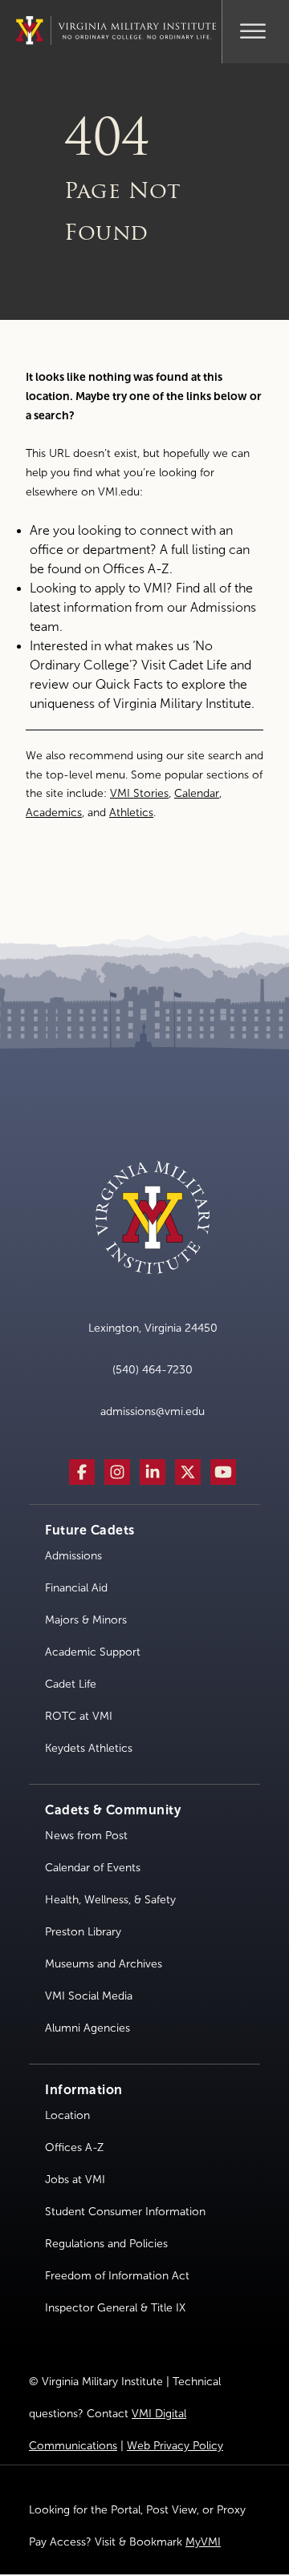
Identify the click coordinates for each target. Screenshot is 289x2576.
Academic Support (93, 1652)
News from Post (86, 1836)
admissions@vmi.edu (153, 1411)
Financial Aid (76, 1588)
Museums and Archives (104, 1964)
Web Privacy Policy (175, 2446)
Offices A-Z (136, 569)
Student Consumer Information (125, 2212)
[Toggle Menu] (253, 29)
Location (67, 2115)
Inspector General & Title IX (115, 2308)
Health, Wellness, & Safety (110, 1900)
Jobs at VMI (75, 2180)
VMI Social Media (89, 1996)
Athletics (131, 813)
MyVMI (203, 2542)
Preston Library (83, 1932)
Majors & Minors (86, 1620)
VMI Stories (139, 793)
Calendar (197, 793)
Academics (54, 813)
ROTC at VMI (79, 1716)
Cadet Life (198, 665)
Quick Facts (129, 684)
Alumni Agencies (88, 2028)
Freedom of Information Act (117, 2276)
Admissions (73, 1556)
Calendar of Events (93, 1868)
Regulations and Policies (106, 2244)
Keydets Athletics (89, 1748)
